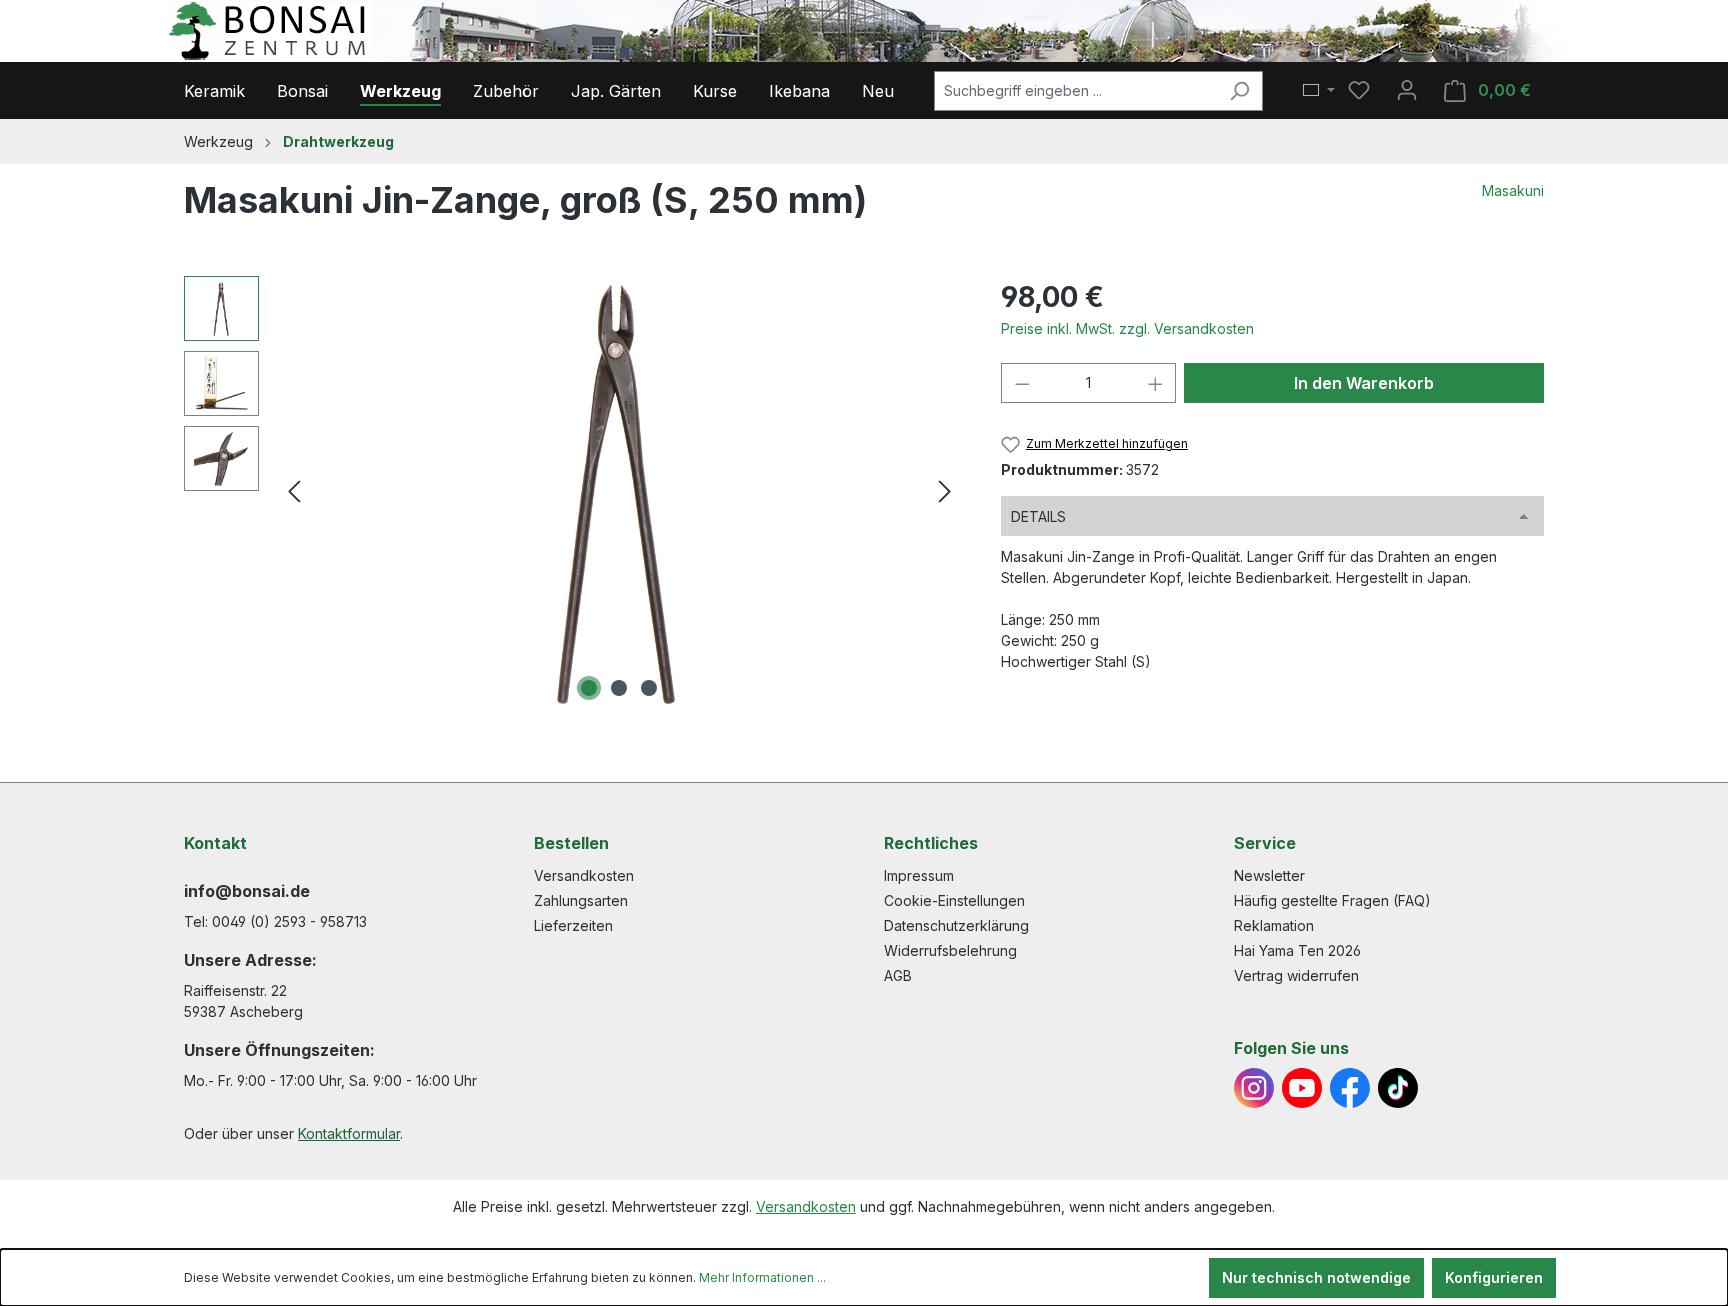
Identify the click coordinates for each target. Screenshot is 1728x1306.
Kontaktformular (349, 1133)
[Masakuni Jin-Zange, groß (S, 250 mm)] (619, 491)
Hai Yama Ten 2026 (1297, 950)
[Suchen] (1239, 91)
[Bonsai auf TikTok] (1398, 1088)
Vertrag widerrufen (1296, 975)
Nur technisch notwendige (1316, 1277)
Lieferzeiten (573, 925)
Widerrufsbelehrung (950, 950)
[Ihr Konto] (1407, 90)
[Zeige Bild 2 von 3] (619, 688)
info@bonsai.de (247, 891)
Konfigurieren (1494, 1277)
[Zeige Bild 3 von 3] (649, 688)
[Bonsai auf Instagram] (1254, 1088)
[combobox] (1075, 91)
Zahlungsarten (581, 900)
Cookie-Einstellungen (954, 900)
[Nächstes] (945, 491)
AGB (898, 975)
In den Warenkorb (1364, 383)
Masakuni (1513, 190)
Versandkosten (584, 875)
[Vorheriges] (294, 491)
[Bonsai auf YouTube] (1302, 1088)
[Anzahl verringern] (1022, 383)
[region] (572, 491)
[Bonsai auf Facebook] (1350, 1088)
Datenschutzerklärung (956, 925)
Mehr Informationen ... (762, 1277)
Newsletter (1269, 875)
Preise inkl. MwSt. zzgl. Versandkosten (1127, 328)
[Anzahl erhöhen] (1156, 383)
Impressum (919, 875)
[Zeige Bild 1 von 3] (589, 688)
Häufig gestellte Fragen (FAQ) (1332, 900)
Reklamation (1274, 925)
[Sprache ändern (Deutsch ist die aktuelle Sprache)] (1319, 91)
